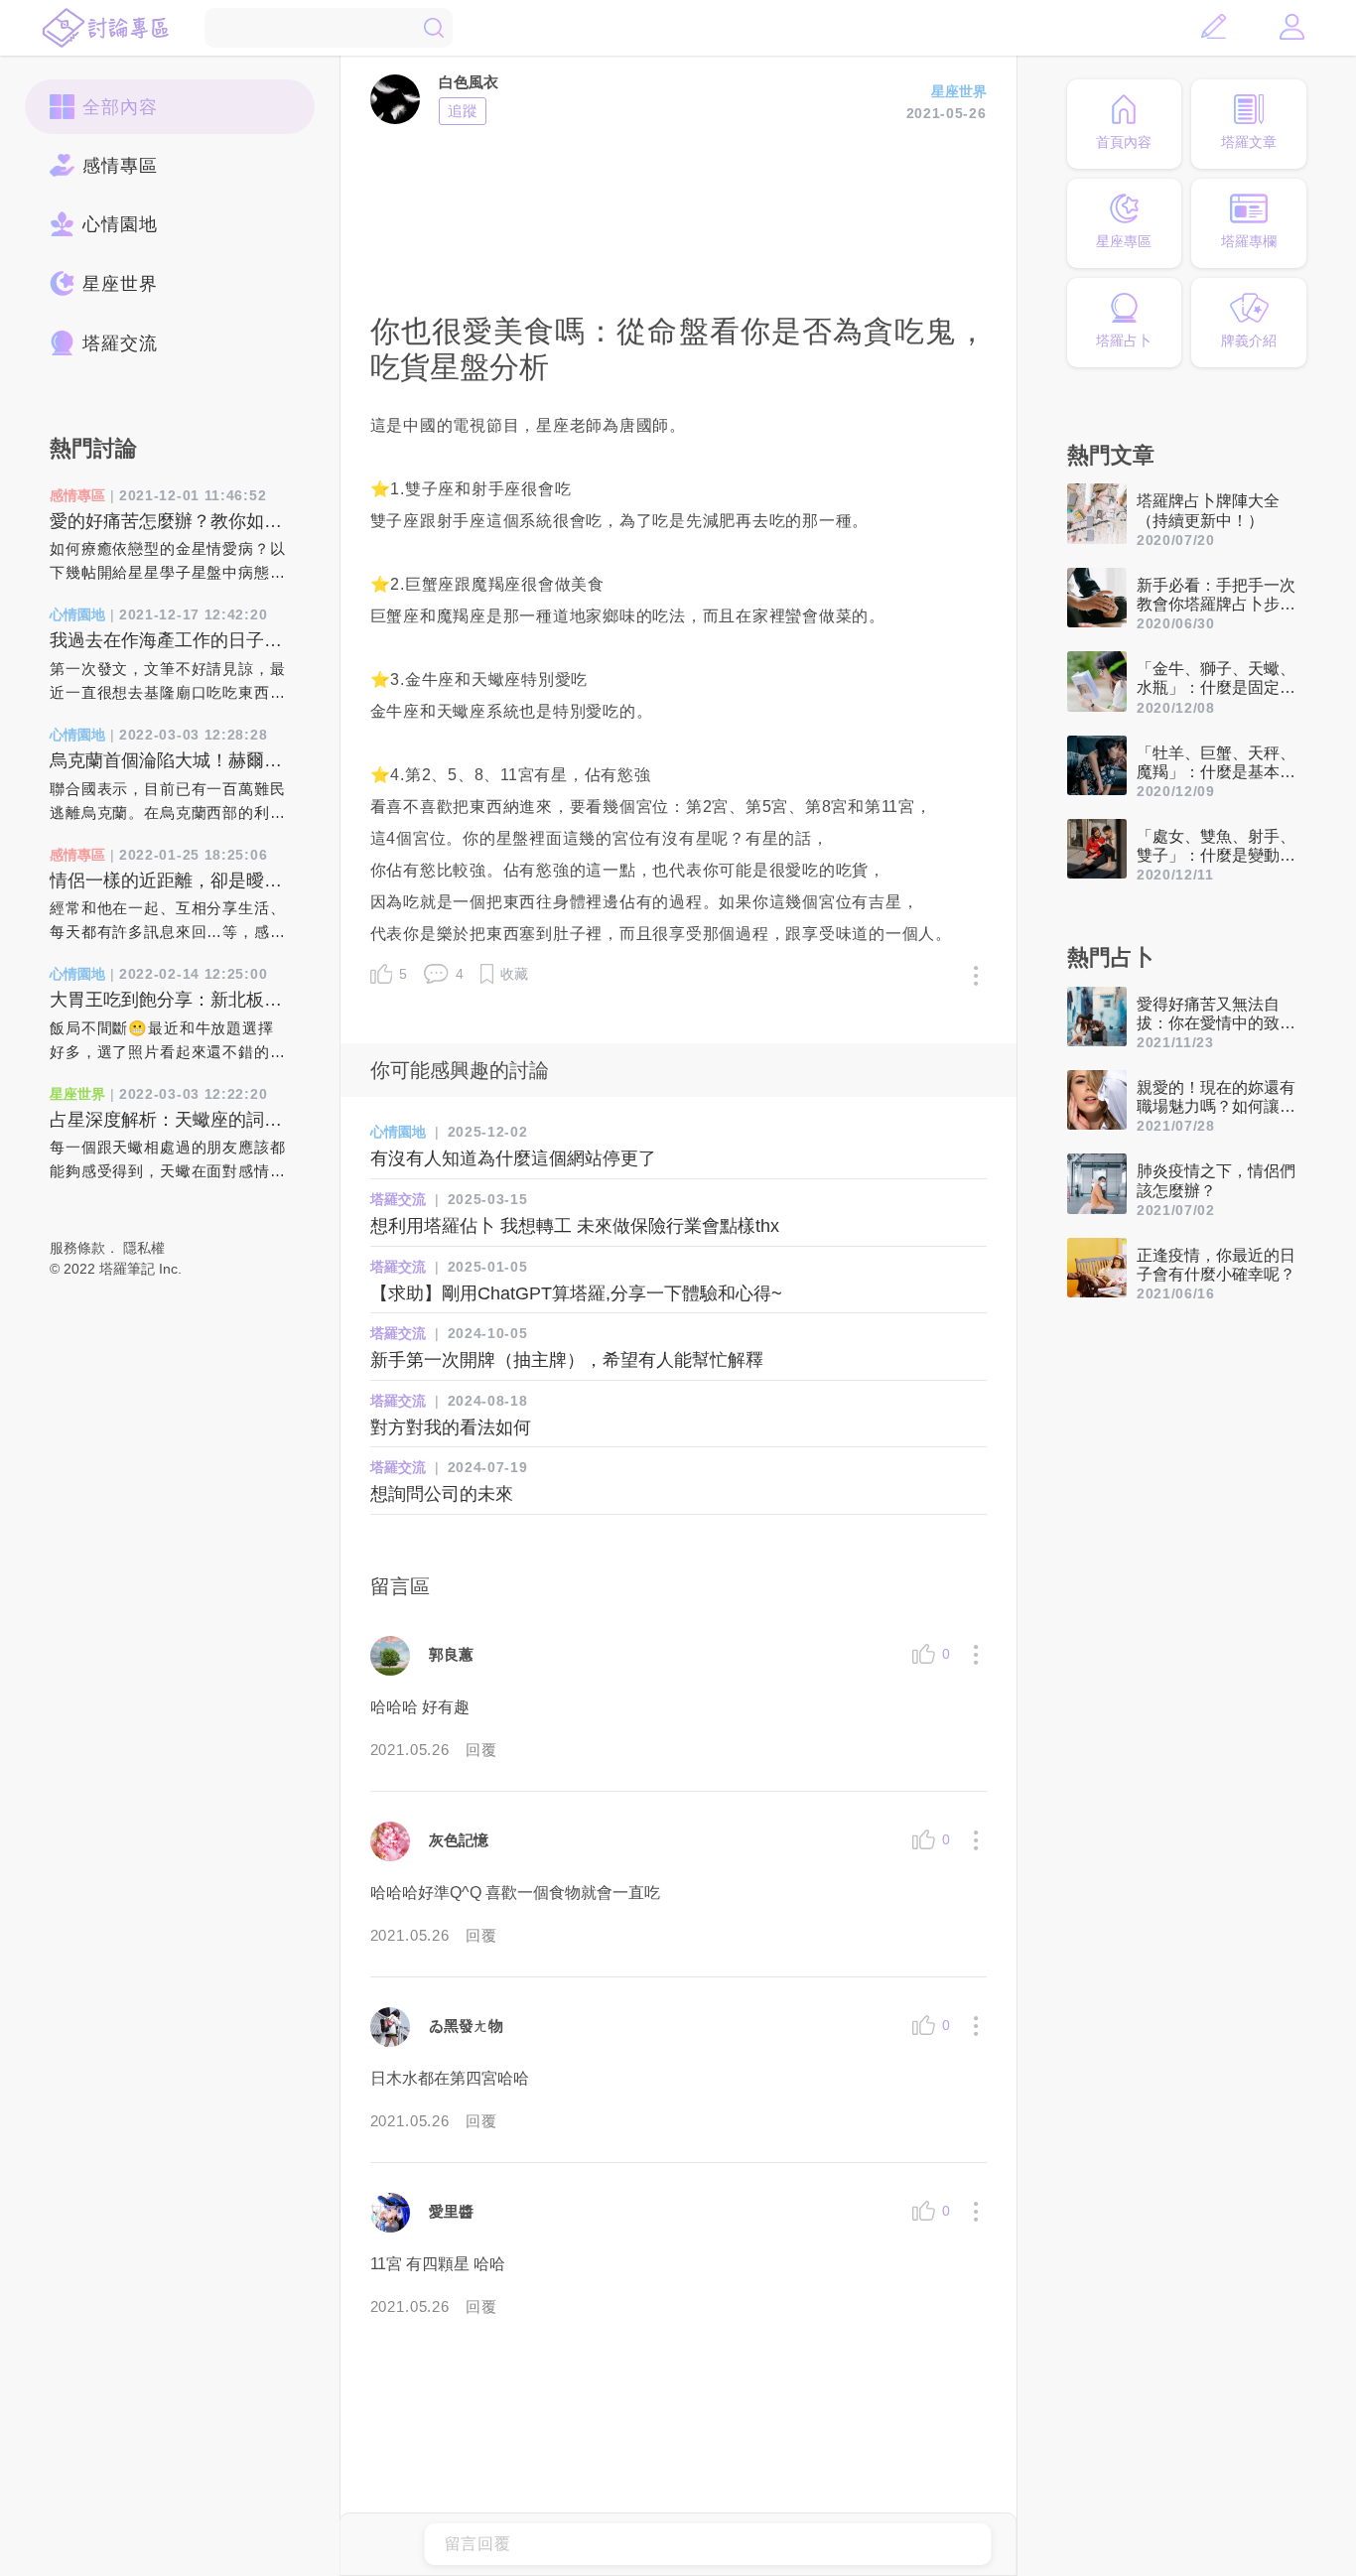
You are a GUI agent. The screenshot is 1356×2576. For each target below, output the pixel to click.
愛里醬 (451, 2211)
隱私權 (144, 1248)
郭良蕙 (451, 1654)
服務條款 (77, 1248)
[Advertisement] (678, 216)
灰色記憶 (459, 1840)
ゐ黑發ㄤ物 (466, 2026)
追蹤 (463, 111)
